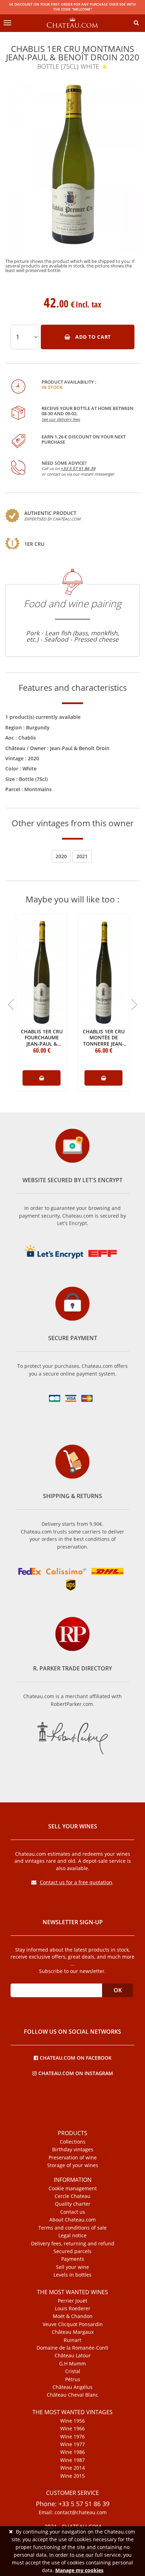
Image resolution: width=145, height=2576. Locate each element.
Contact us (73, 2212)
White (30, 769)
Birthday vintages (73, 2150)
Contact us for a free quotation (76, 1882)
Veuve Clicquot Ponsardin (73, 2324)
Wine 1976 (72, 2437)
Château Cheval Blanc (72, 2395)
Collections (73, 2142)
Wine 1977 (72, 2444)
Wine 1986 (72, 2452)
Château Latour (73, 2356)
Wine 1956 (72, 2421)
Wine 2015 (72, 2476)
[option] (72, 177)
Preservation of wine (73, 2158)
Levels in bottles (72, 2275)
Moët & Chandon (73, 2316)
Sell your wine (72, 2267)
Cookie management (73, 2188)
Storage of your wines (73, 2165)
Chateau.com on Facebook (76, 2057)
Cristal (73, 2371)
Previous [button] (11, 1005)
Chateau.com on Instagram (76, 2073)
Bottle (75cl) (33, 779)
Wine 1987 (72, 2460)
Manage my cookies (79, 2570)
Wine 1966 (72, 2429)
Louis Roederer (73, 2309)
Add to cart (93, 337)
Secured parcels (72, 2251)
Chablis (27, 738)
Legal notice (72, 2236)
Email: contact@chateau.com (73, 2512)
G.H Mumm (72, 2364)
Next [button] (134, 1005)
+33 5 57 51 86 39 (78, 468)
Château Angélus (72, 2387)
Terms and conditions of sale (72, 2228)
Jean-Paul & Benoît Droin (80, 748)
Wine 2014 (72, 2468)
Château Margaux (73, 2332)
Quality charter (73, 2204)
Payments (73, 2259)
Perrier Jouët (72, 2301)
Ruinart (72, 2340)
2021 (82, 856)
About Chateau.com (72, 2220)
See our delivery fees (61, 419)
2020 (33, 758)
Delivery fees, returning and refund (73, 2244)
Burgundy (38, 727)
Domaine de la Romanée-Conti (72, 2348)
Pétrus (73, 2379)
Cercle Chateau (72, 2196)
